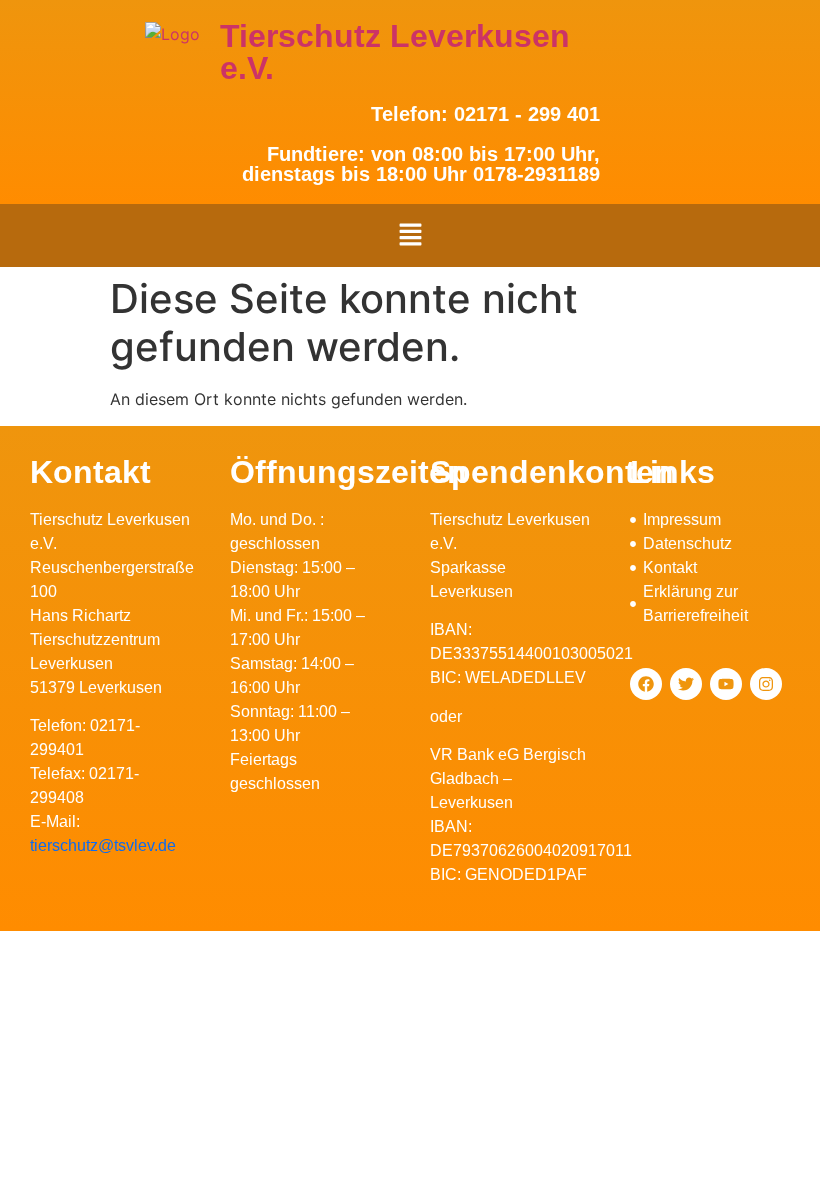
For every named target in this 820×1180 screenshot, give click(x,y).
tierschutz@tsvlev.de (103, 845)
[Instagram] (766, 684)
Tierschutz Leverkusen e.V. (395, 52)
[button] (410, 235)
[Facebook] (646, 684)
